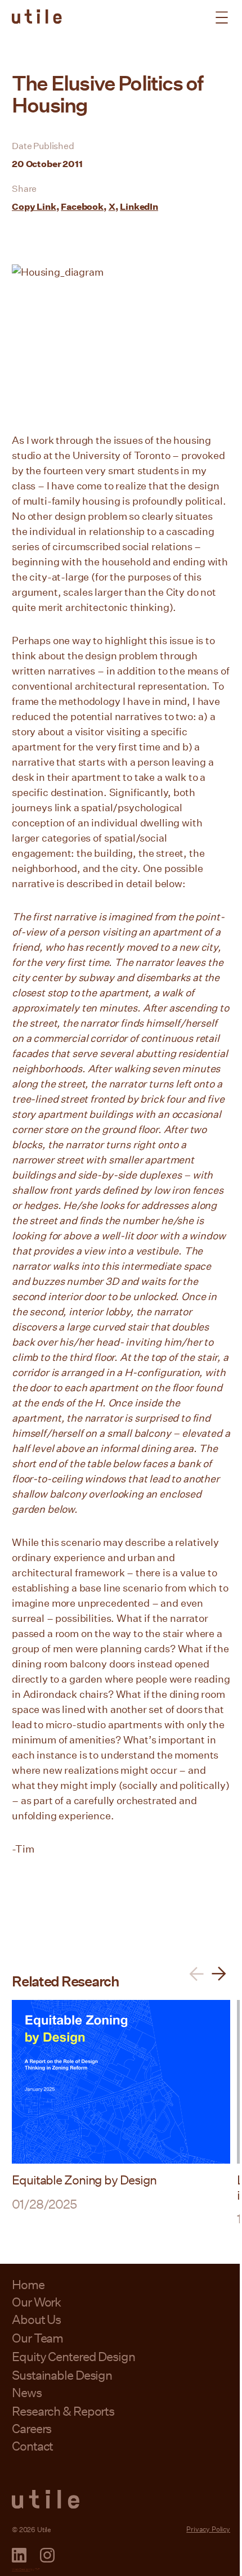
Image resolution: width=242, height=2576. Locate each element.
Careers (32, 2428)
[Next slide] (219, 1974)
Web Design (21, 2569)
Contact (32, 2446)
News (27, 2392)
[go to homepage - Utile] (121, 2499)
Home (28, 2284)
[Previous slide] (196, 1974)
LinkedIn (139, 206)
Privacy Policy (208, 2529)
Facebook (82, 206)
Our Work (36, 2302)
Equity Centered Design (73, 2356)
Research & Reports (63, 2411)
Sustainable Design (62, 2375)
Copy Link (34, 206)
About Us (36, 2319)
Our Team (37, 2338)
